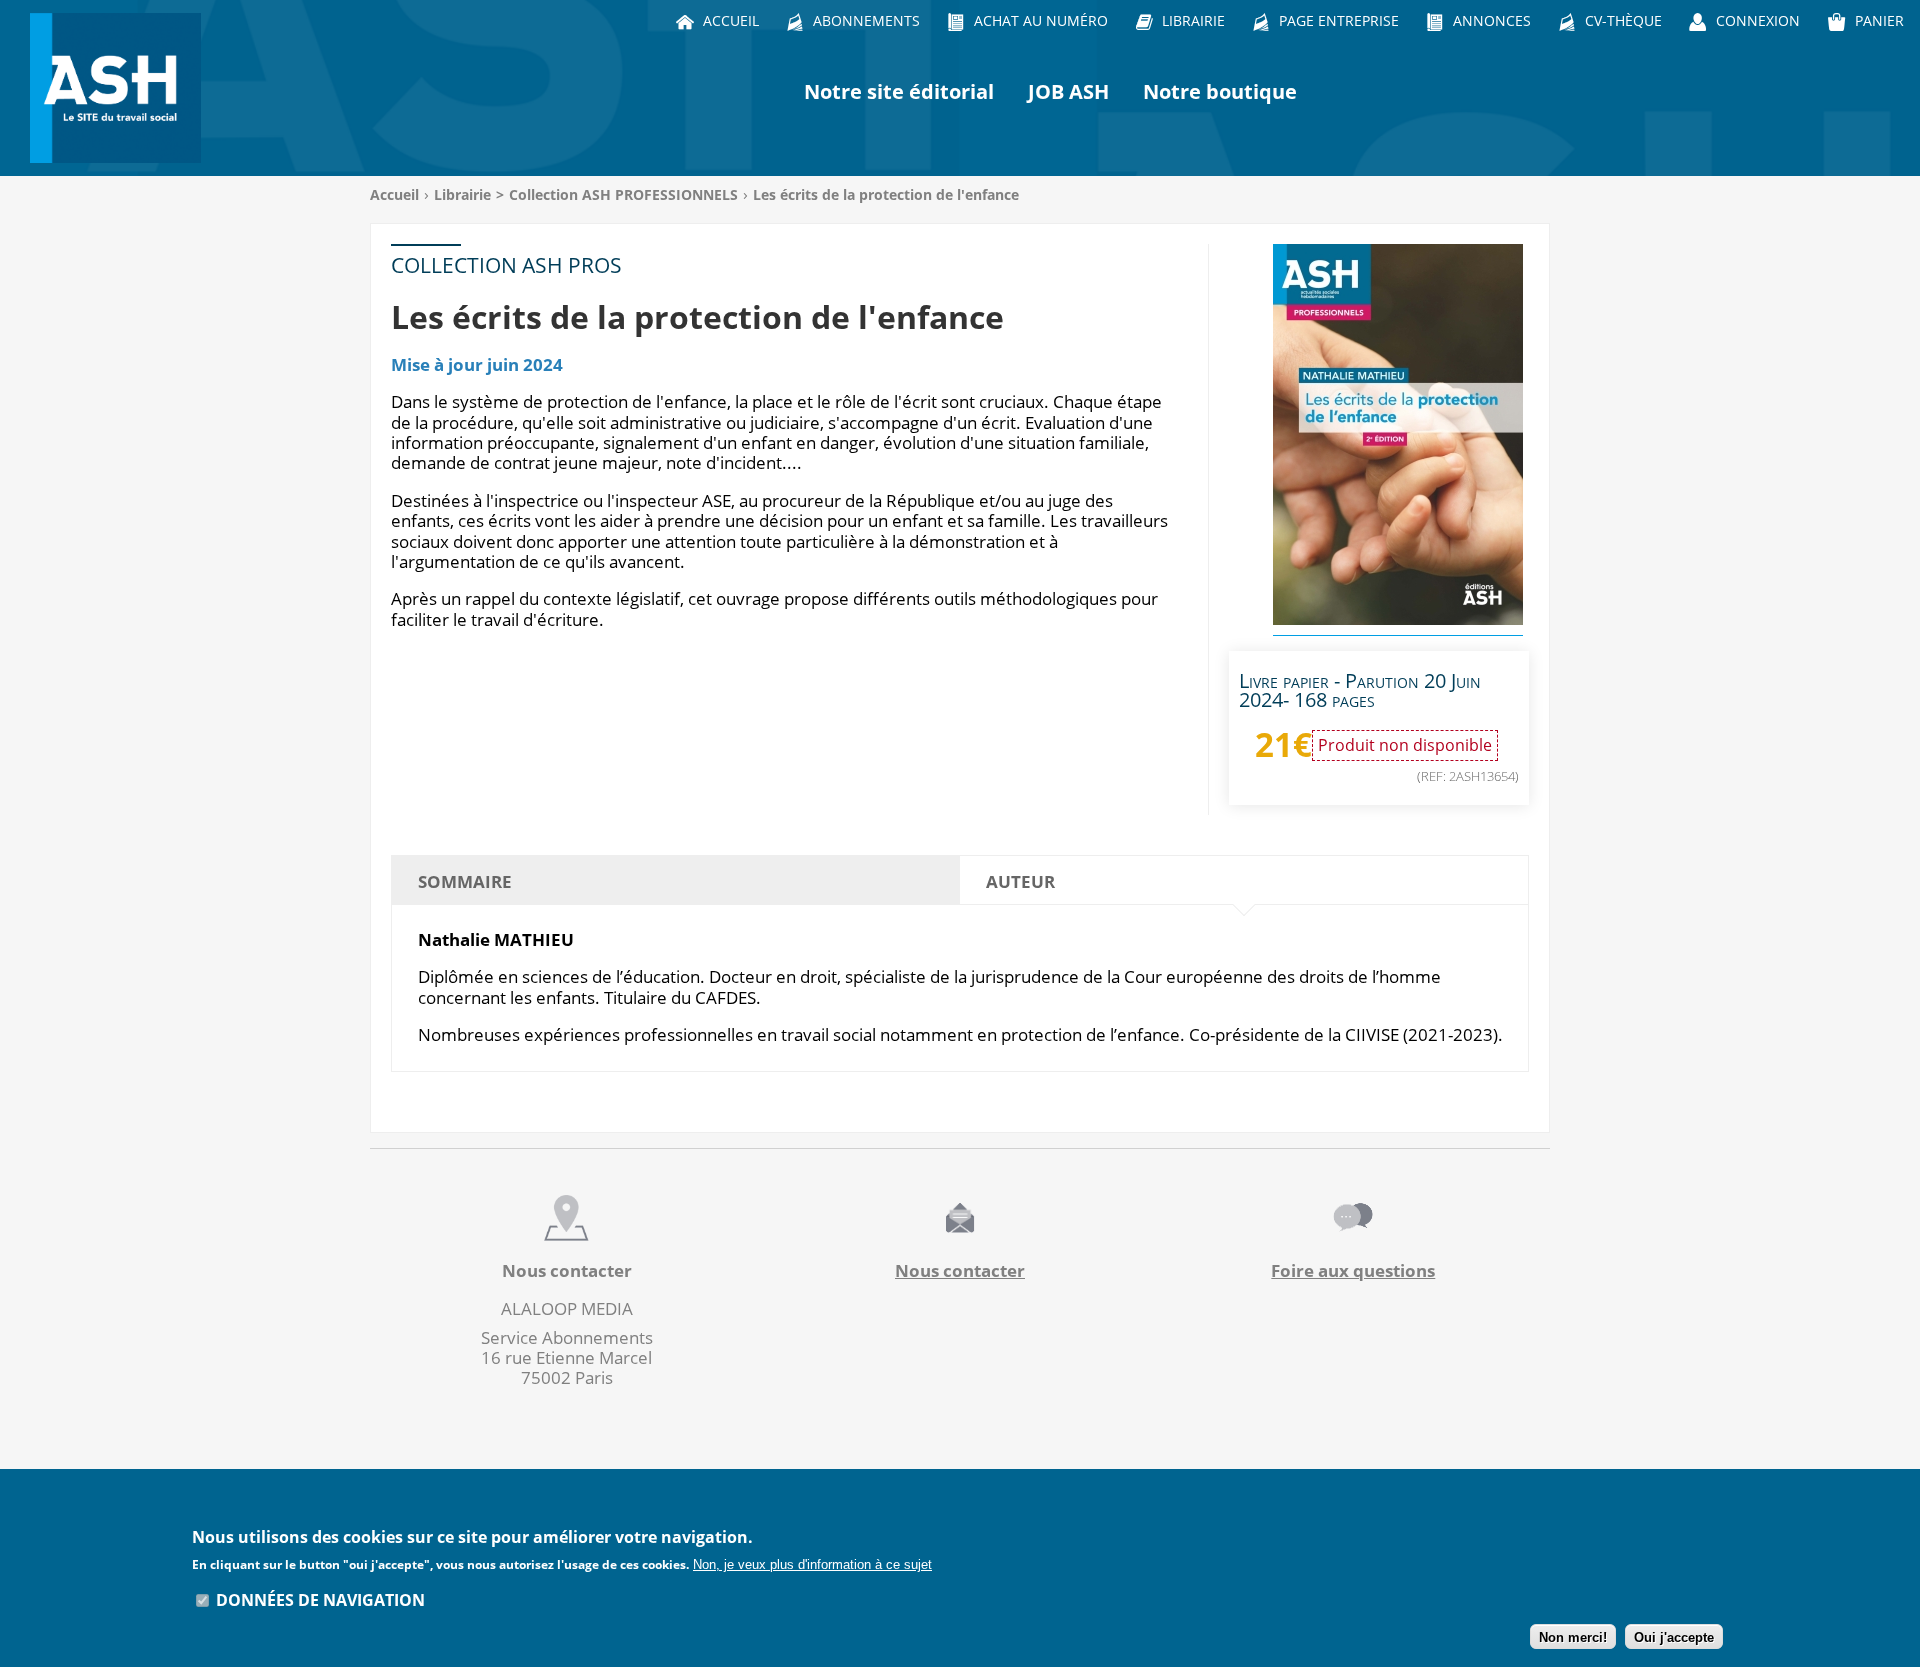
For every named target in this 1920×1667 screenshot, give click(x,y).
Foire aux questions (1353, 1270)
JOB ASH (1068, 91)
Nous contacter (960, 1270)
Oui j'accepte (1674, 1637)
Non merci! (1573, 1637)
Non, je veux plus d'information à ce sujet (812, 1564)
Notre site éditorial (899, 91)
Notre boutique (1220, 91)
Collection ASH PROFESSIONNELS (623, 194)
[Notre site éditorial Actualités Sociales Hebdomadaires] (120, 88)
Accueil (394, 194)
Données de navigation (320, 1600)
